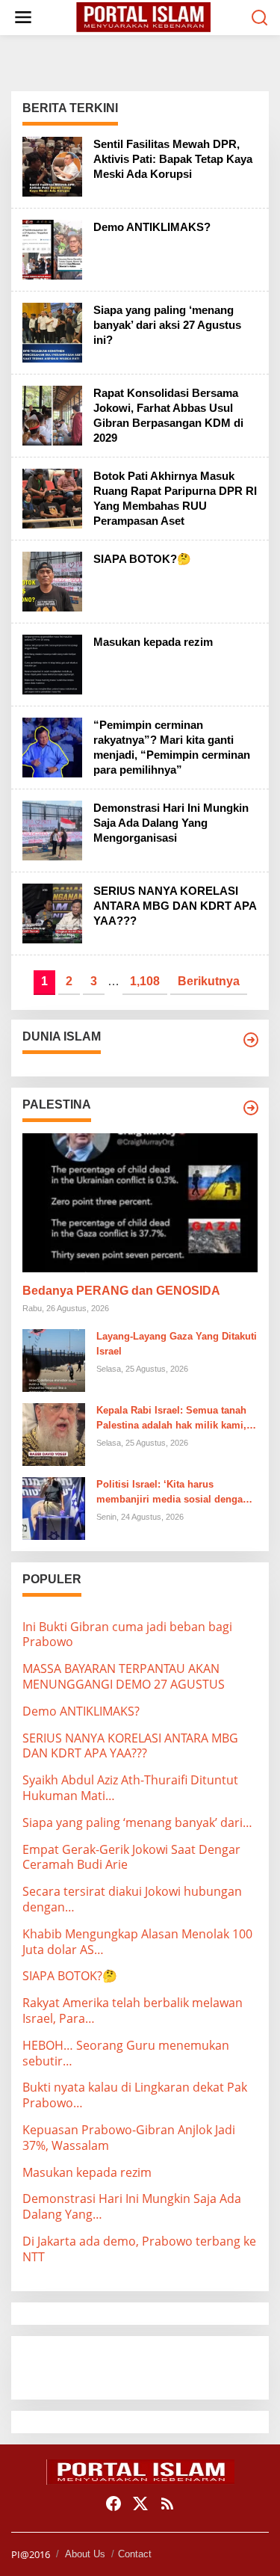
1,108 (145, 981)
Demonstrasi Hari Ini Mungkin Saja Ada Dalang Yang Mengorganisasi (171, 823)
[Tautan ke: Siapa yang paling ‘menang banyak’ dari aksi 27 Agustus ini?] (52, 331)
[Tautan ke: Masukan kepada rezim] (52, 663)
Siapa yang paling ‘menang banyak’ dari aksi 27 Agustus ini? (167, 325)
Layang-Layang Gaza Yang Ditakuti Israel (177, 1344)
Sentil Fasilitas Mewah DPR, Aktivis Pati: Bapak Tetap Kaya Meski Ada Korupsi (173, 159)
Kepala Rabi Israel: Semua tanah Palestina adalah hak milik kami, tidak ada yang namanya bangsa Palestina (171, 1420)
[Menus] (23, 18)
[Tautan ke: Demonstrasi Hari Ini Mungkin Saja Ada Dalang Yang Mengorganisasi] (52, 829)
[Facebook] (113, 2503)
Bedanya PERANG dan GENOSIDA (121, 1291)
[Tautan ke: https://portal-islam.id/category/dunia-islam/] (251, 1040)
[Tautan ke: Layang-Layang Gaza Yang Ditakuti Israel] (54, 1359)
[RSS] (167, 2503)
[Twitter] (140, 2503)
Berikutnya (209, 981)
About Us (85, 2554)
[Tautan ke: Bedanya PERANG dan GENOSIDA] (140, 1203)
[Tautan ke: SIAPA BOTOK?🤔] (52, 580)
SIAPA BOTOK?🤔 (142, 559)
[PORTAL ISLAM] (143, 16)
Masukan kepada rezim (153, 642)
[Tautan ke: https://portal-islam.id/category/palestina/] (251, 1108)
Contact (135, 2554)
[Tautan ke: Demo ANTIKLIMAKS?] (52, 248)
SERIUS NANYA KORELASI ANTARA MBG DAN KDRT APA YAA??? (175, 906)
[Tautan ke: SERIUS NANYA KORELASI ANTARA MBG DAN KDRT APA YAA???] (52, 912)
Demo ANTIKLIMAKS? (152, 227)
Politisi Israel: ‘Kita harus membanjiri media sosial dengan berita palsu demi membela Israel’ (175, 1494)
